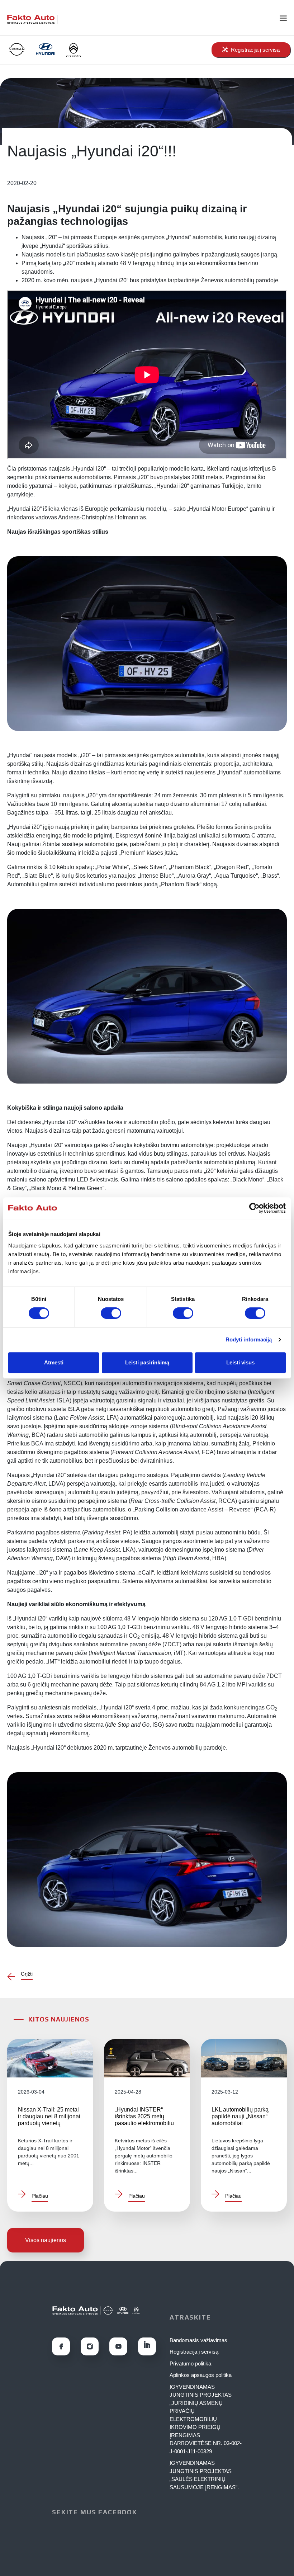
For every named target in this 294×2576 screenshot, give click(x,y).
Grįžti (27, 1974)
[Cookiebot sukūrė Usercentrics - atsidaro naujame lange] (254, 1208)
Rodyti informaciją (249, 1339)
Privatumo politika (190, 2363)
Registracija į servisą (194, 2352)
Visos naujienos (46, 2240)
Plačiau (40, 2196)
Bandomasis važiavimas (198, 2340)
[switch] (111, 1313)
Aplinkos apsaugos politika (201, 2375)
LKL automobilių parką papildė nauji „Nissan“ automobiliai (240, 2116)
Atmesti (54, 1362)
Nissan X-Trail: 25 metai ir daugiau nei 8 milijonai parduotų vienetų (49, 2116)
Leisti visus (240, 1362)
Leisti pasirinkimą (147, 1362)
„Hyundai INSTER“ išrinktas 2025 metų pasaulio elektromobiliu (144, 2116)
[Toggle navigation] (287, 18)
